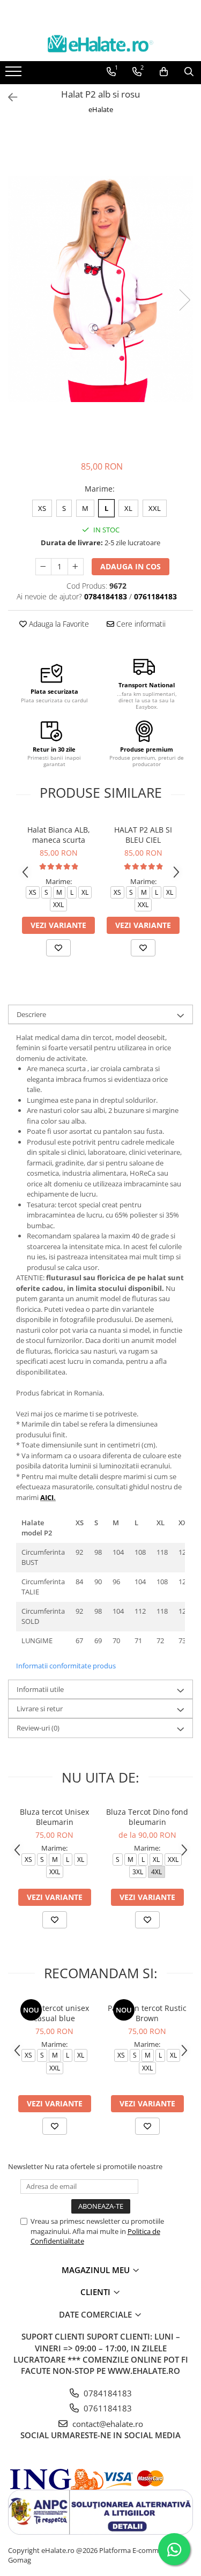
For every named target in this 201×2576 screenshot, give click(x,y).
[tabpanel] (100, 289)
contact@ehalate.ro (107, 2424)
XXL (155, 508)
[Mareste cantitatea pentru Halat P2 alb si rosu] (76, 567)
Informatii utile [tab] (40, 1689)
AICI (47, 1497)
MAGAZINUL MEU (97, 2270)
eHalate (101, 109)
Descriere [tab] (31, 1014)
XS (42, 508)
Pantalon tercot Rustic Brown (147, 2013)
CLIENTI (96, 2292)
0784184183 (107, 2393)
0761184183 (107, 2408)
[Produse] (15, 75)
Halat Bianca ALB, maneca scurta (59, 835)
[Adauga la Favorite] (58, 948)
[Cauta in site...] (189, 72)
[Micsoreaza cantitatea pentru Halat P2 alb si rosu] (43, 567)
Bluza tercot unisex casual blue (55, 2013)
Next (184, 300)
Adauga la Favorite (58, 624)
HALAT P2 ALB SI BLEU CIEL (143, 835)
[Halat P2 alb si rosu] (100, 289)
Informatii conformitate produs (66, 1666)
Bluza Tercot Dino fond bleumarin (147, 1817)
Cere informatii (140, 624)
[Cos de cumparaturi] (164, 72)
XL (128, 508)
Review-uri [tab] (38, 1728)
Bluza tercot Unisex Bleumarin (54, 1817)
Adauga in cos (131, 566)
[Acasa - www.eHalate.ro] (101, 44)
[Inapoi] (8, 97)
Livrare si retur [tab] (40, 1709)
